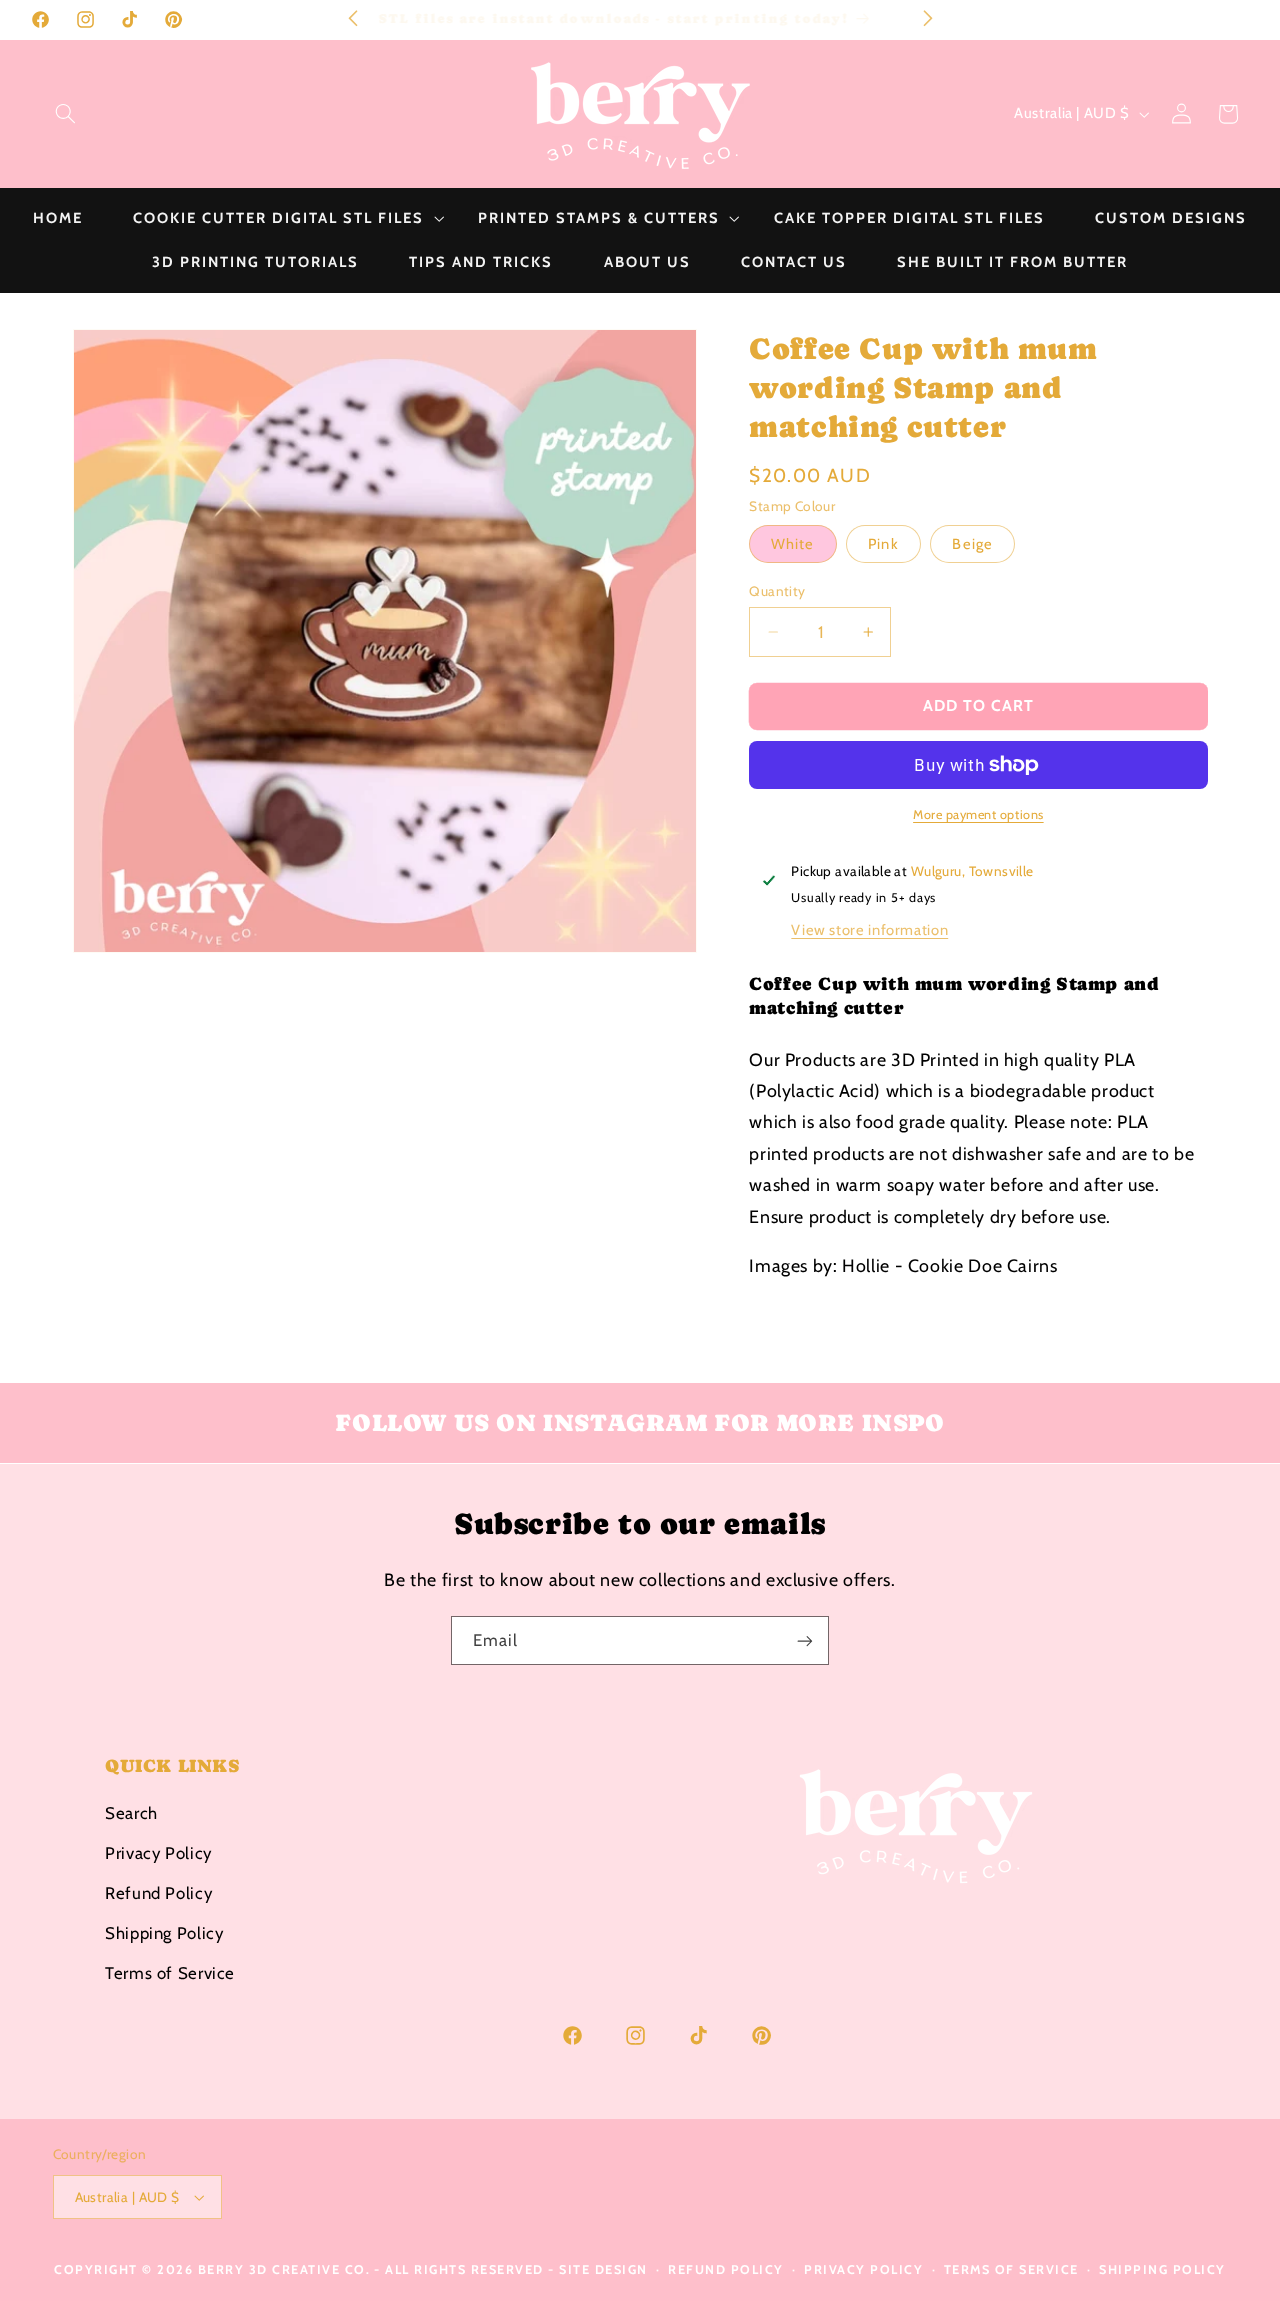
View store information (869, 930)
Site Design (603, 2269)
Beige (972, 544)
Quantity (777, 591)
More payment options (978, 813)
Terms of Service (170, 1972)
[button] (65, 114)
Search (131, 1812)
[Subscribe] (805, 1640)
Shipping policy (1162, 2269)
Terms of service (1011, 2269)
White (792, 544)
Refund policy (726, 2269)
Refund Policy (158, 1892)
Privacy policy (863, 2269)
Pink (883, 544)
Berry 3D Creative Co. (284, 2269)
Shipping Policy (164, 1932)
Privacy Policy (158, 1852)
